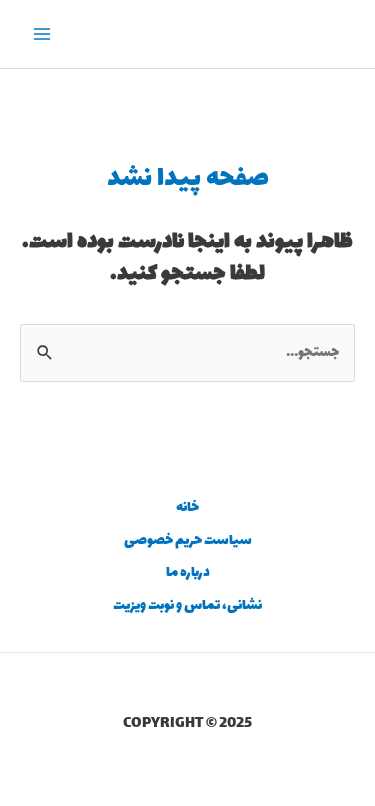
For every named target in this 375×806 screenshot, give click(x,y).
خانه (187, 508)
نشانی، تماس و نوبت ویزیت (187, 606)
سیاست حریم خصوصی (188, 541)
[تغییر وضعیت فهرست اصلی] (42, 34)
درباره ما (188, 573)
